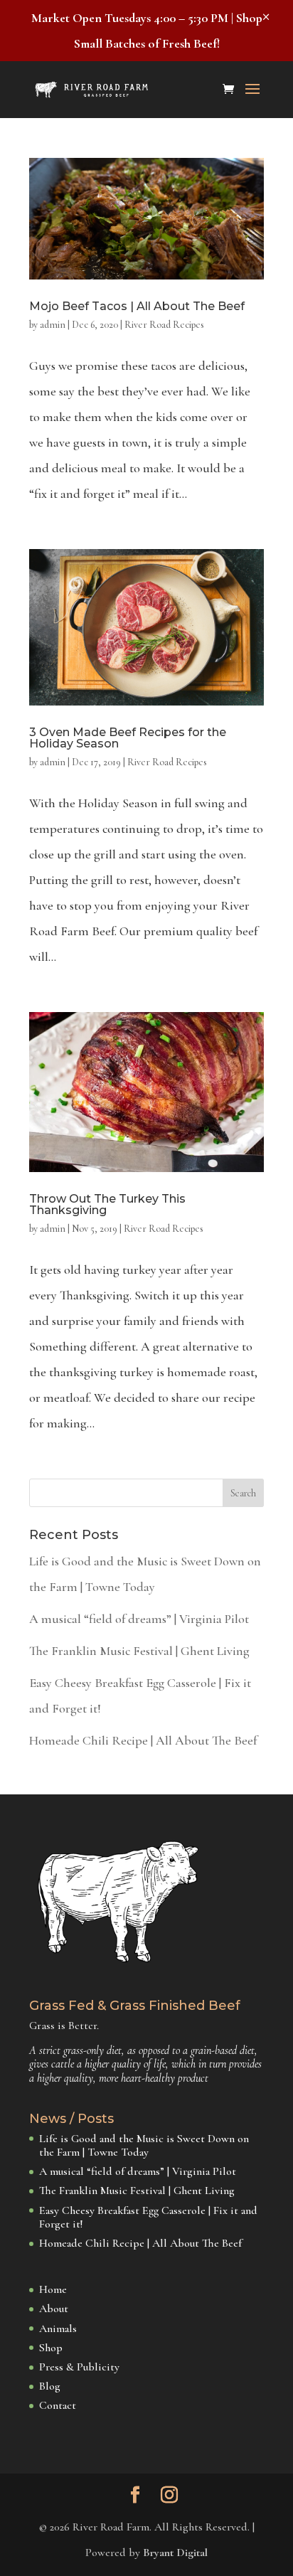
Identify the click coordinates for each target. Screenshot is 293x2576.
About (54, 2309)
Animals (58, 2328)
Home (53, 2289)
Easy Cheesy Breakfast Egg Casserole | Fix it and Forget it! (148, 2217)
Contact (58, 2405)
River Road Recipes (164, 325)
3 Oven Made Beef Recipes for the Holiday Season (128, 738)
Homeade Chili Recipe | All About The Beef (143, 1740)
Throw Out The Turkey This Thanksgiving (107, 1204)
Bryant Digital (175, 2553)
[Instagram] (169, 2497)
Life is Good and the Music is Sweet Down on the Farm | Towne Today (144, 2145)
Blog (50, 2386)
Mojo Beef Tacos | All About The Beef (137, 306)
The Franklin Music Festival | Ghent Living (139, 1651)
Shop (51, 2348)
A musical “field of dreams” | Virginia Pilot (139, 1619)
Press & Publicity (79, 2367)
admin (53, 325)
